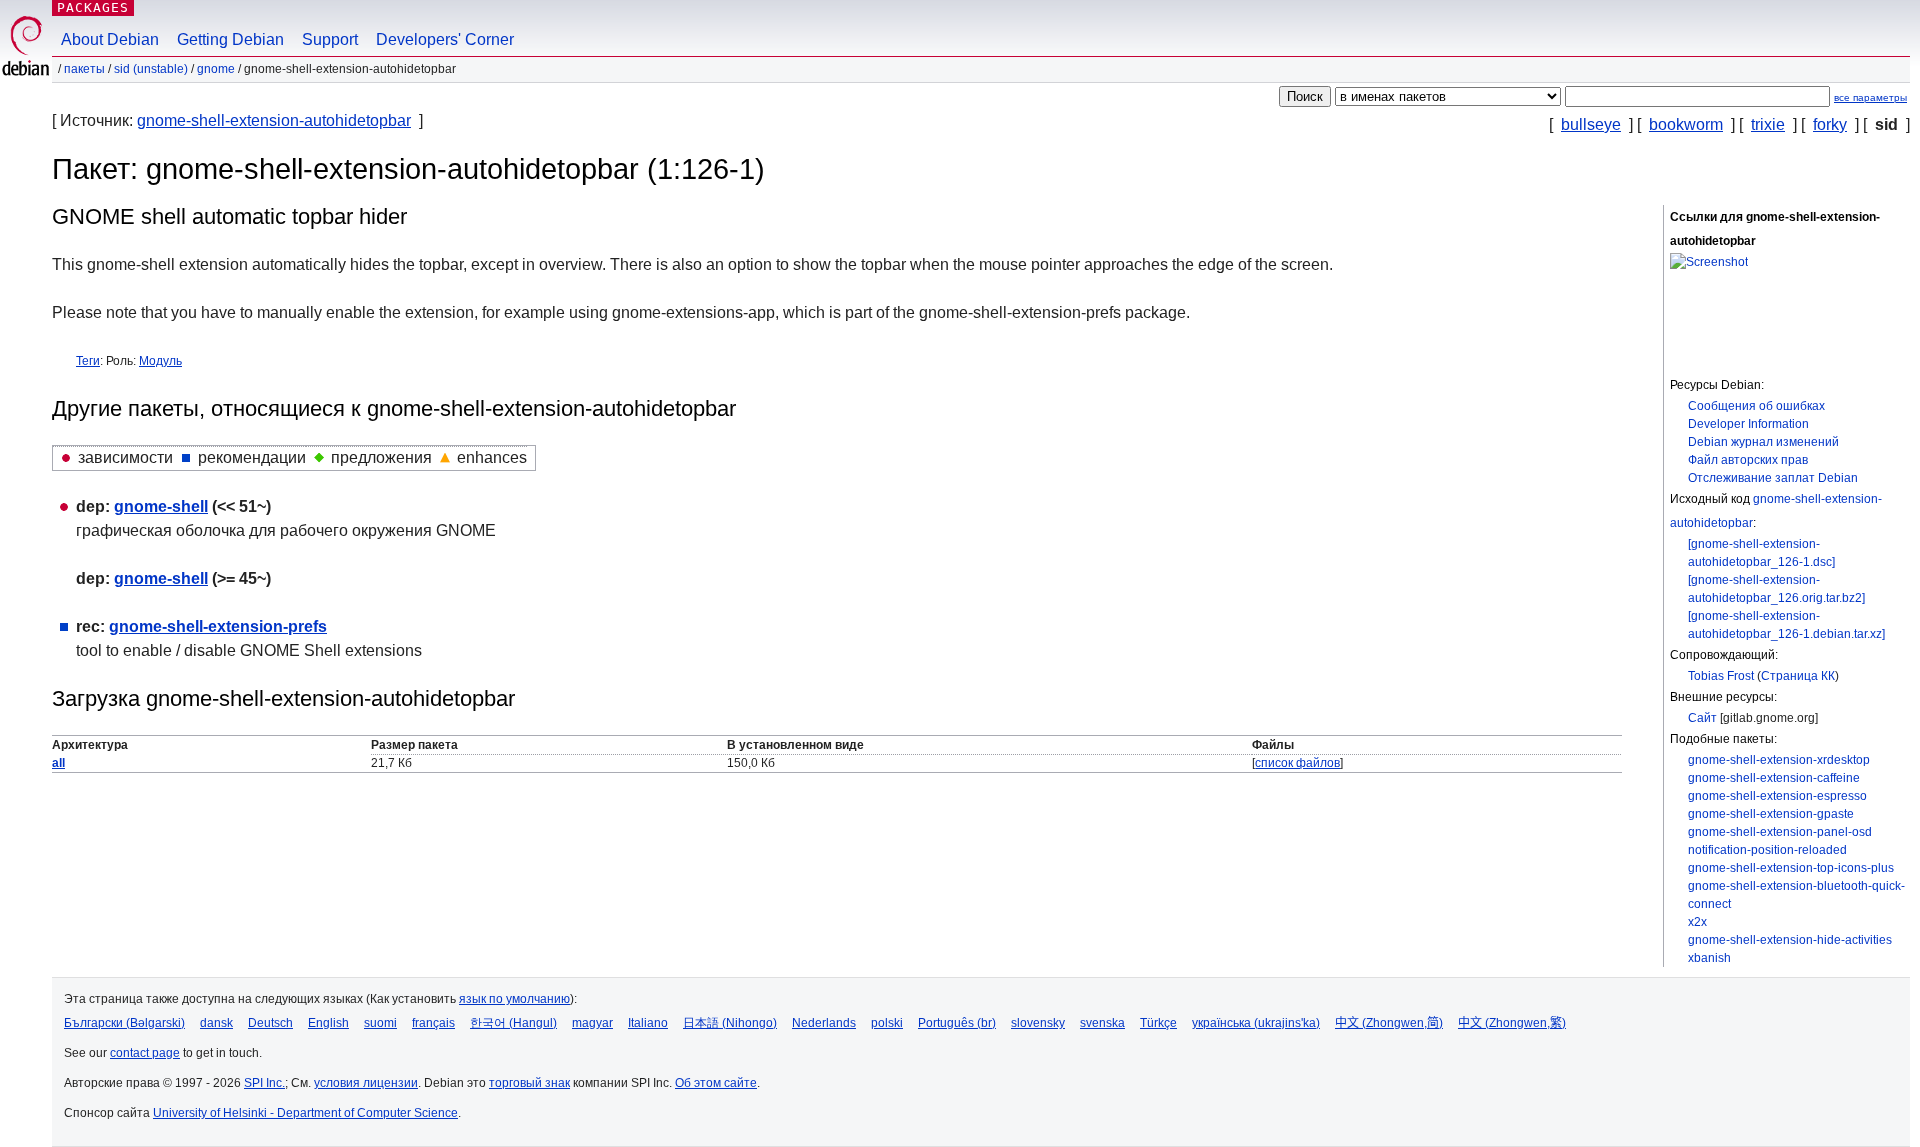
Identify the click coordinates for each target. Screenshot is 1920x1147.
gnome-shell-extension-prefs (218, 626)
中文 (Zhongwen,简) (1389, 1023)
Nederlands (824, 1023)
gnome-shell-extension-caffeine (1774, 778)
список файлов (1297, 763)
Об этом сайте (716, 1083)
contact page (145, 1053)
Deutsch (270, 1023)
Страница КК (1798, 676)
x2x (1697, 922)
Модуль (160, 361)
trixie (1768, 124)
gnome (216, 69)
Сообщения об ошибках (1756, 406)
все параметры (1870, 97)
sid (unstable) (151, 69)
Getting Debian (230, 39)
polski (887, 1023)
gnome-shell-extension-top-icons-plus (1791, 868)
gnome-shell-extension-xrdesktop (1779, 760)
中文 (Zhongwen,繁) (1512, 1023)
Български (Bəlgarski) (124, 1023)
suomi (380, 1023)
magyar (592, 1023)
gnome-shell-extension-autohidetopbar (274, 120)
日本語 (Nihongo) (730, 1023)
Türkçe (1158, 1023)
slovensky (1038, 1023)
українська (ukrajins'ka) (1256, 1023)
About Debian (110, 39)
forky (1830, 124)
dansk (216, 1023)
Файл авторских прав (1748, 460)
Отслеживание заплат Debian (1773, 478)
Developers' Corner (445, 39)
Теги (88, 361)
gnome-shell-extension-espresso (1777, 796)
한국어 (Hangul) (513, 1023)
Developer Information (1748, 424)
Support (330, 39)
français (433, 1023)
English (328, 1023)
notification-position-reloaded (1767, 850)
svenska (1102, 1023)
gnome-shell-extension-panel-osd (1780, 832)
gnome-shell (161, 506)
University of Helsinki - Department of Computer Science (305, 1113)
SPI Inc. (264, 1083)
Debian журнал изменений (1763, 442)
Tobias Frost (1721, 676)
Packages (93, 7)
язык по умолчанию (514, 999)
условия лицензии (366, 1083)
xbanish (1709, 958)
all (58, 763)
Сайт (1702, 718)
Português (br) (957, 1023)
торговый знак (529, 1083)
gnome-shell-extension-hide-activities (1790, 940)
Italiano (648, 1023)
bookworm (1686, 124)
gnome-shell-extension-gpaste (1771, 814)
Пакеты (84, 69)
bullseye (1591, 124)
